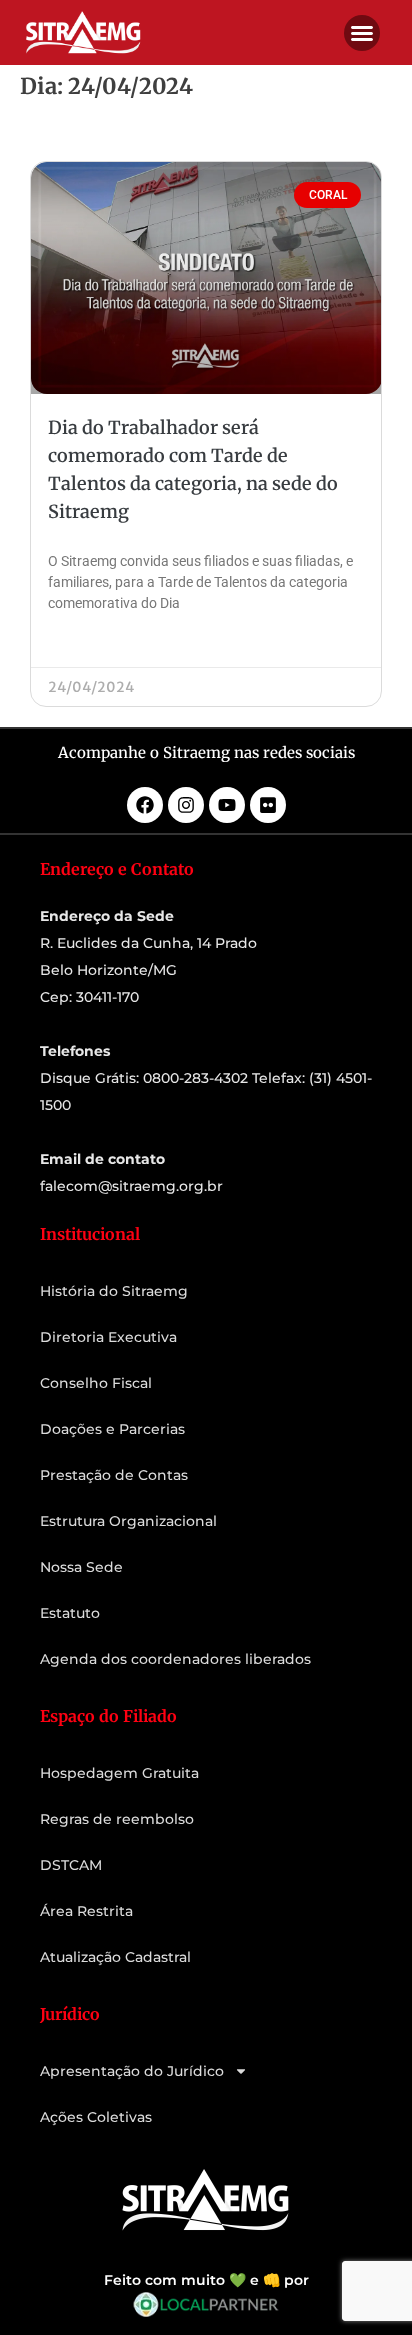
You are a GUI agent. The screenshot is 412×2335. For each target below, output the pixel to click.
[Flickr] (268, 805)
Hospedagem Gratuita (119, 1773)
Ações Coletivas (96, 2117)
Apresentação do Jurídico (132, 2071)
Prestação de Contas (114, 1475)
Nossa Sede (81, 1567)
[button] (362, 33)
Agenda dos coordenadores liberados (175, 1659)
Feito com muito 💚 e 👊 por (206, 2280)
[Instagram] (186, 805)
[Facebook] (145, 805)
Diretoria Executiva (108, 1337)
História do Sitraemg (114, 1291)
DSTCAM (71, 1865)
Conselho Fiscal (96, 1383)
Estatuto (70, 1613)
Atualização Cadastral (115, 1957)
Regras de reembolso (117, 1819)
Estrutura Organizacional (128, 1521)
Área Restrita (86, 1911)
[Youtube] (227, 805)
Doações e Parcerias (112, 1429)
